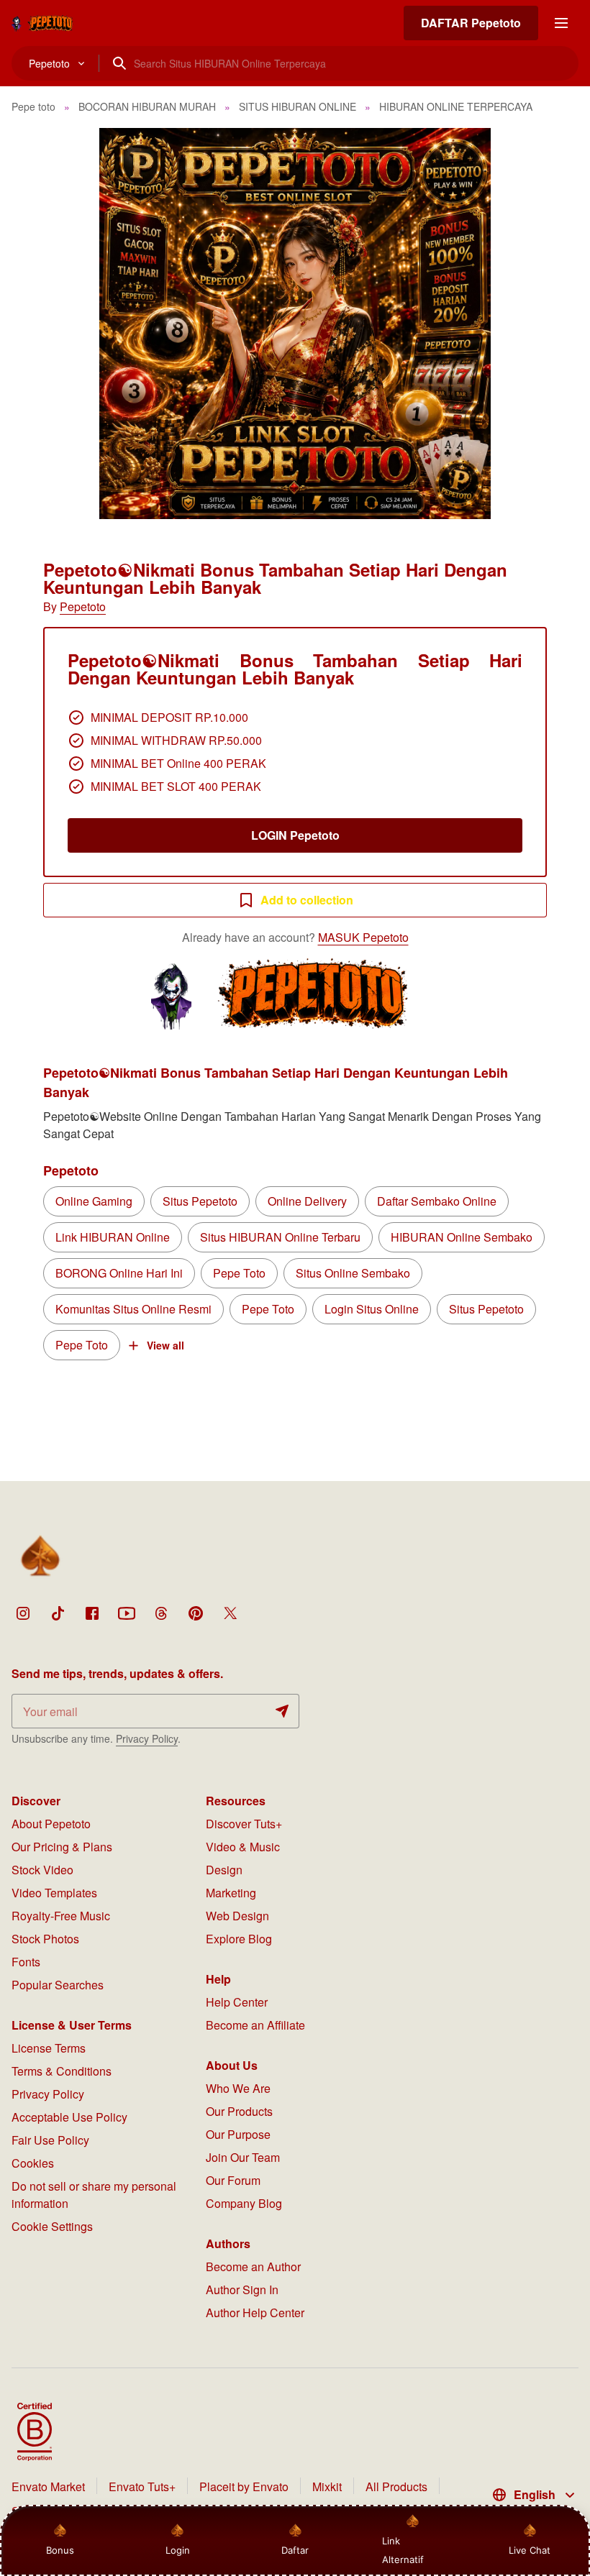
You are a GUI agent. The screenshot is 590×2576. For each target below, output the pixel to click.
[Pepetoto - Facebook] (92, 1613)
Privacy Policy (147, 1738)
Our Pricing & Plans (62, 1847)
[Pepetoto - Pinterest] (196, 1613)
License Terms (49, 2048)
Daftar (293, 2550)
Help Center (237, 2002)
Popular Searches (58, 1985)
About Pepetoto (51, 1824)
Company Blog (244, 2203)
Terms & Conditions (62, 2071)
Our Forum (233, 2180)
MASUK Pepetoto (363, 937)
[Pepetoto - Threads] (161, 1613)
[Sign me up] (282, 1711)
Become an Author (253, 2266)
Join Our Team (243, 2157)
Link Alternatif (403, 2550)
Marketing (231, 1893)
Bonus (60, 2550)
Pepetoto (83, 606)
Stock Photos (45, 1939)
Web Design (237, 1916)
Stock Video (42, 1870)
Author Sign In (242, 2289)
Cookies (33, 2163)
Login (178, 2550)
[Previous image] (30, 324)
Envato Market (48, 2486)
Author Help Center (255, 2313)
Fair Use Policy (50, 2140)
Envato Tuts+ (142, 2486)
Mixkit (327, 2486)
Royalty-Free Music (61, 1916)
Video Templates (54, 1893)
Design (224, 1870)
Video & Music (243, 1847)
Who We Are (238, 2088)
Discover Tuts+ (244, 1824)
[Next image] (560, 324)
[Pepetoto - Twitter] (230, 1613)
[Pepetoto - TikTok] (58, 1613)
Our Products (239, 2111)
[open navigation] (561, 23)
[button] (295, 324)
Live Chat (530, 2550)
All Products (396, 2486)
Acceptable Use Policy (69, 2117)
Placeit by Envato (244, 2486)
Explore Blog (239, 1939)
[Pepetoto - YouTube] (127, 1613)
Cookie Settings (52, 2226)
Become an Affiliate (255, 2025)
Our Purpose (238, 2134)
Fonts (26, 1962)
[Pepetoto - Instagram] (23, 1613)
